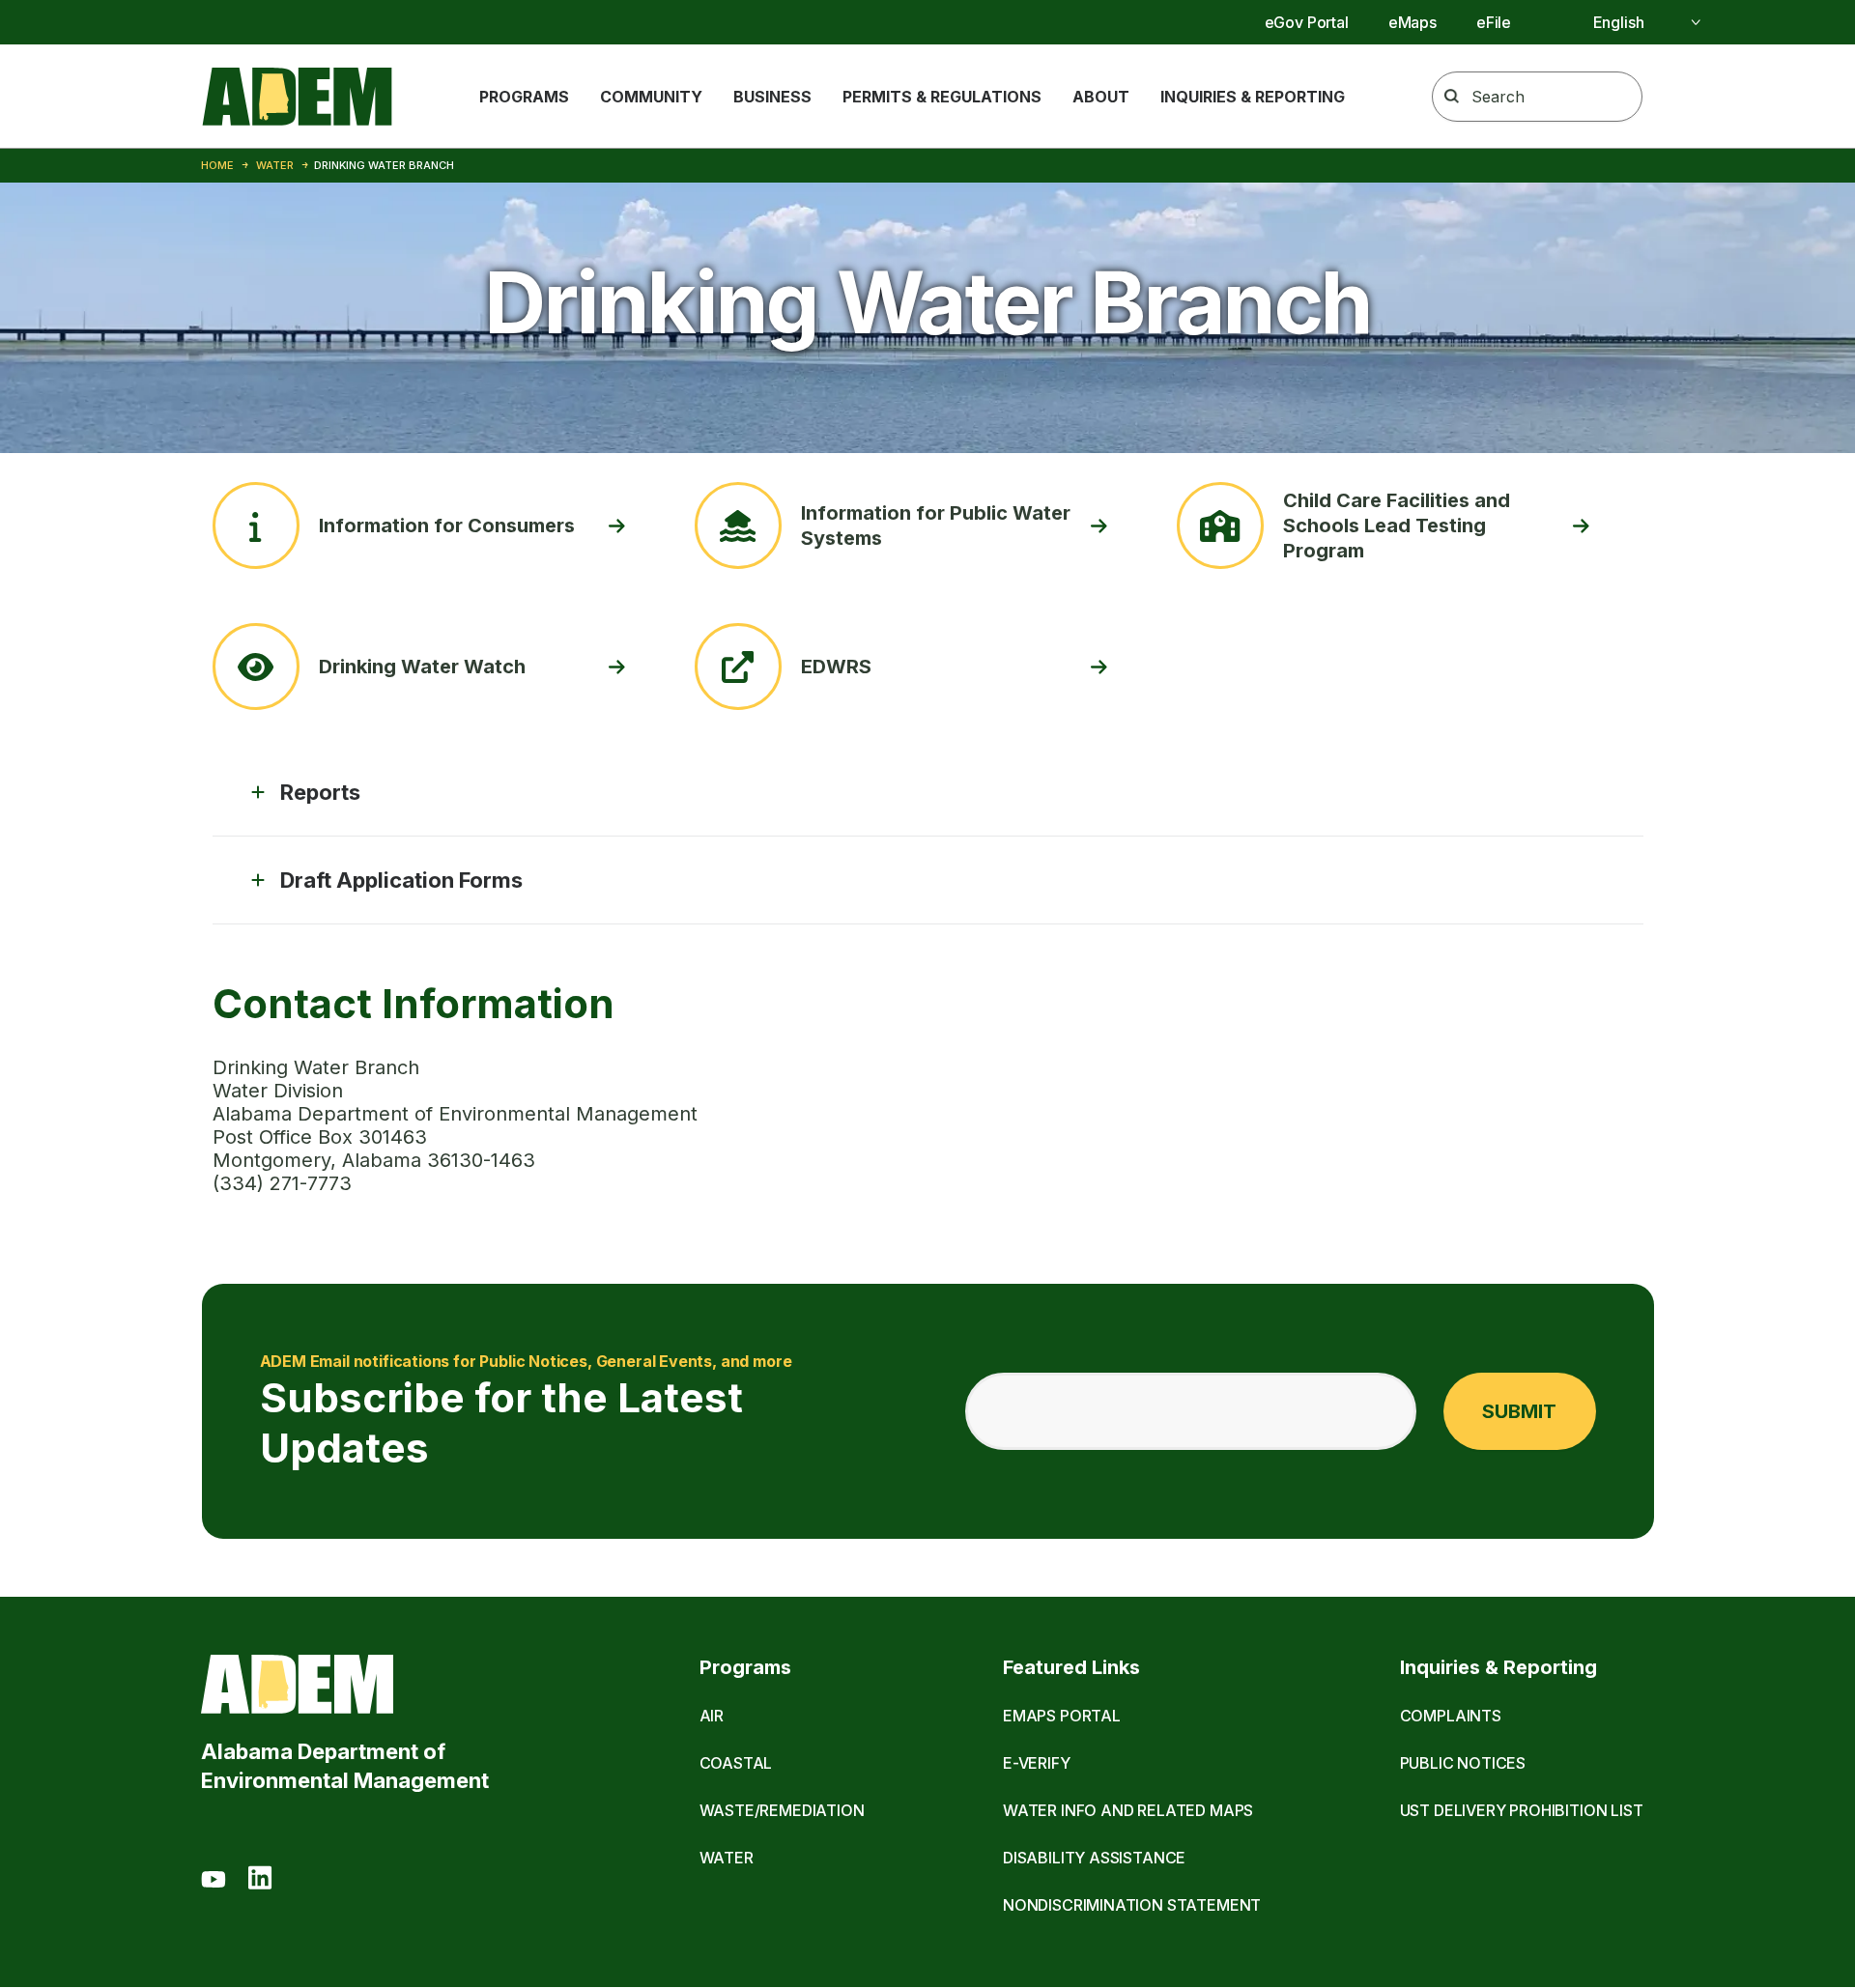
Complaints (1451, 1716)
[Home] (297, 97)
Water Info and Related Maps (1128, 1810)
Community (651, 97)
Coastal (736, 1763)
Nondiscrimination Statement (1132, 1905)
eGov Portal (1307, 22)
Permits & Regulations (942, 97)
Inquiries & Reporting (1253, 97)
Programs (524, 97)
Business (772, 97)
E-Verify (1037, 1763)
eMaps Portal (1062, 1716)
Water (275, 165)
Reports (320, 792)
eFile (1494, 22)
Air (712, 1716)
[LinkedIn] (260, 1881)
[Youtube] (214, 1881)
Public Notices (1463, 1763)
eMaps (1413, 22)
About (1101, 97)
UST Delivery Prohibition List (1522, 1810)
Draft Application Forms (401, 880)
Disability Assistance (1094, 1858)
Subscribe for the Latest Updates (526, 1412)
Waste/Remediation (782, 1810)
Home (217, 165)
